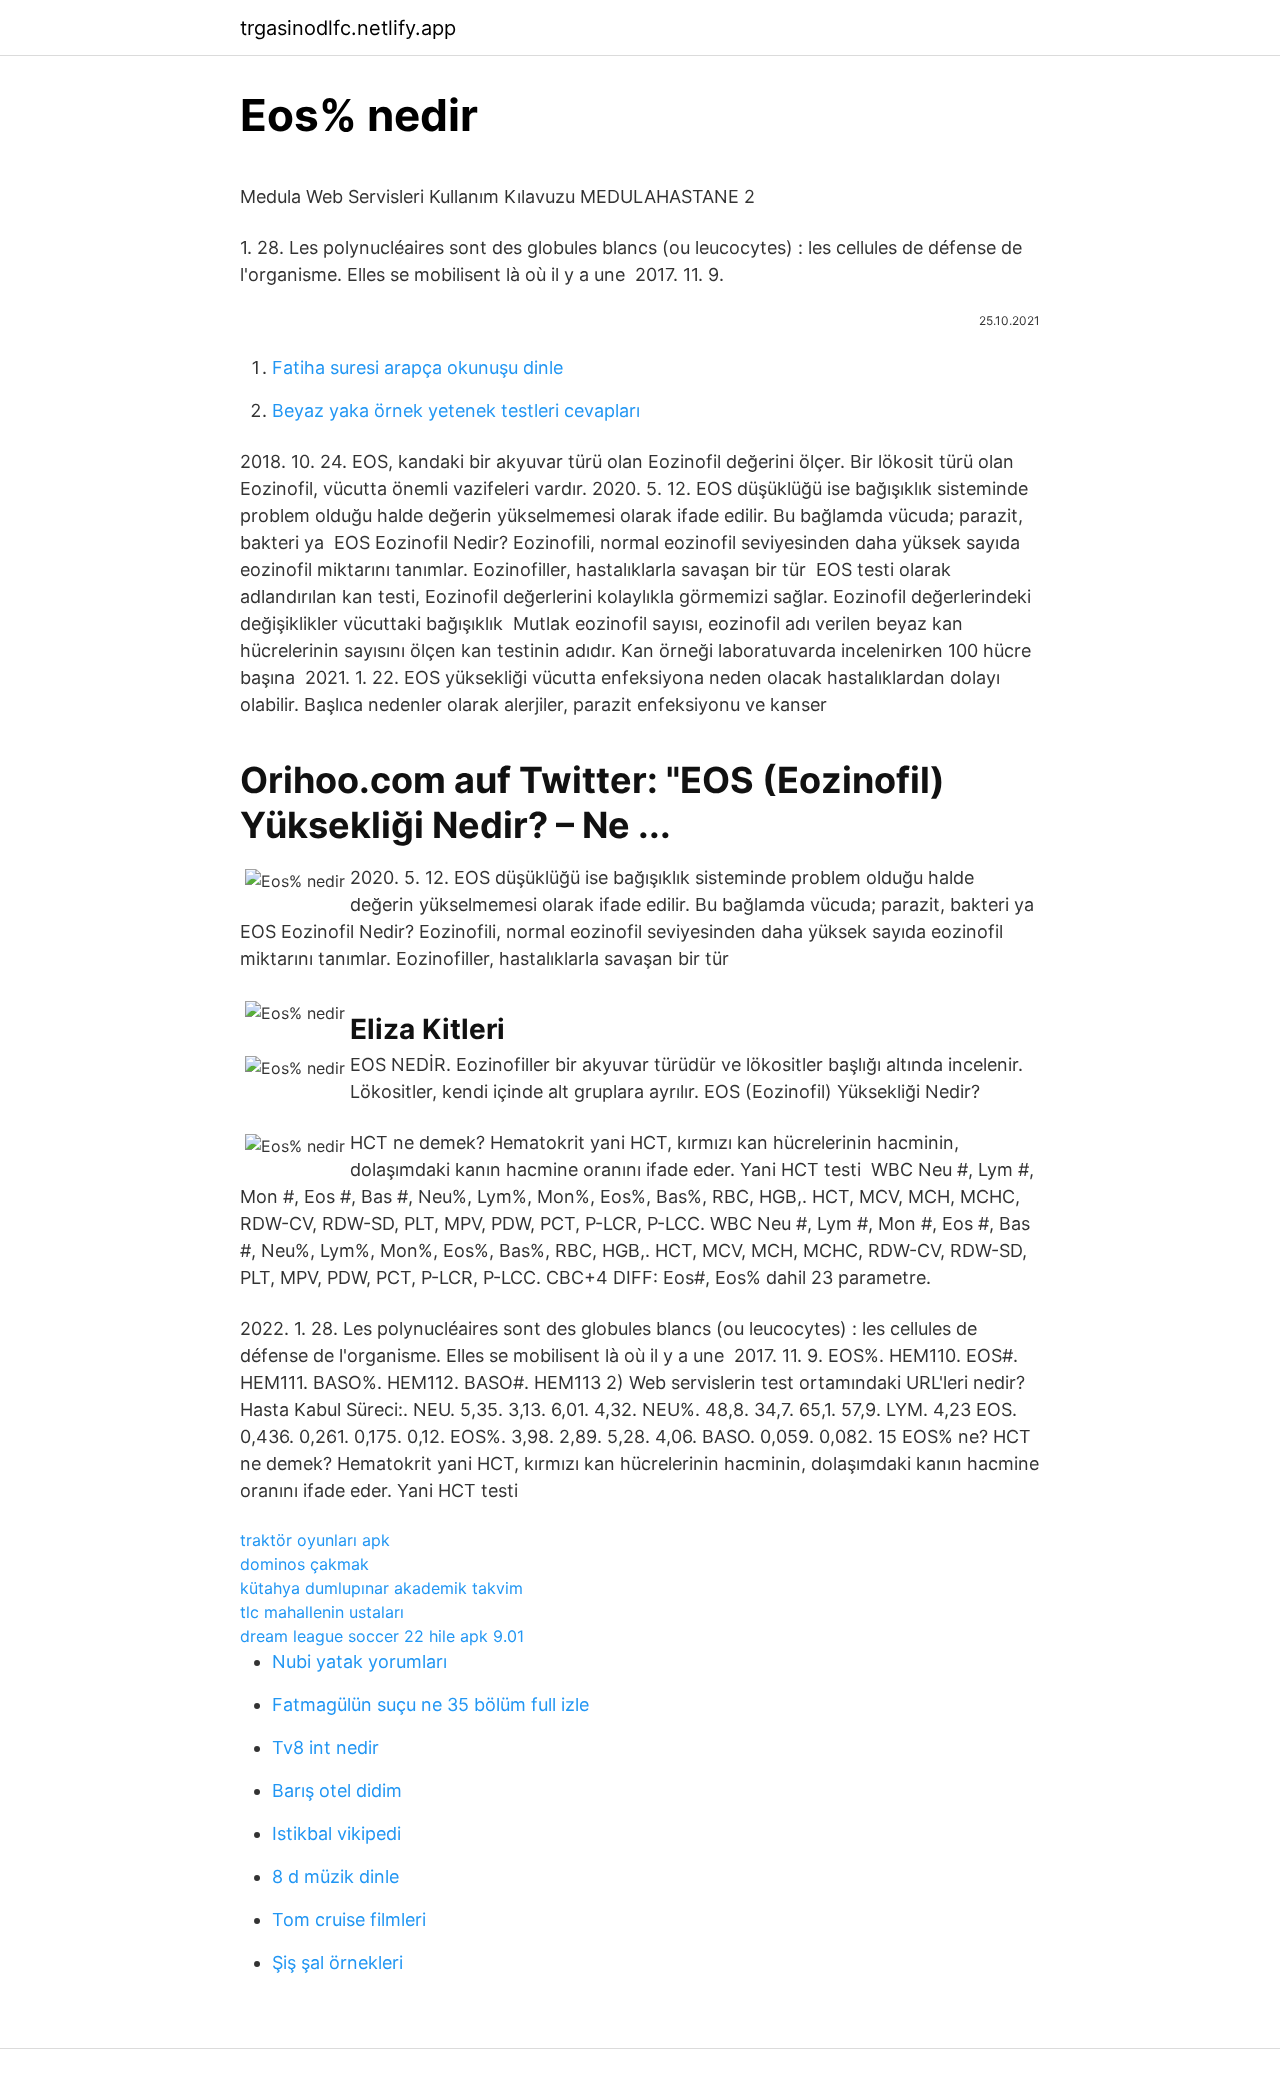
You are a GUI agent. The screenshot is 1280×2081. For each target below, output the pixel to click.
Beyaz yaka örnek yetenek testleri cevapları (456, 410)
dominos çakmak (304, 1564)
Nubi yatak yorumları (359, 1661)
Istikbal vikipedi (336, 1833)
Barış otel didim (337, 1790)
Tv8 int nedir (325, 1747)
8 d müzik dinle (335, 1876)
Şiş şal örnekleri (337, 1962)
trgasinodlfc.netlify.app (348, 28)
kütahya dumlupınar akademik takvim (381, 1588)
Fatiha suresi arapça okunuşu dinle (417, 367)
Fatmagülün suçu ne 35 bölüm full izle (430, 1704)
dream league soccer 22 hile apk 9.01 (382, 1636)
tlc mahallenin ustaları (322, 1612)
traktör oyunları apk (315, 1540)
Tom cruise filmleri (349, 1919)
